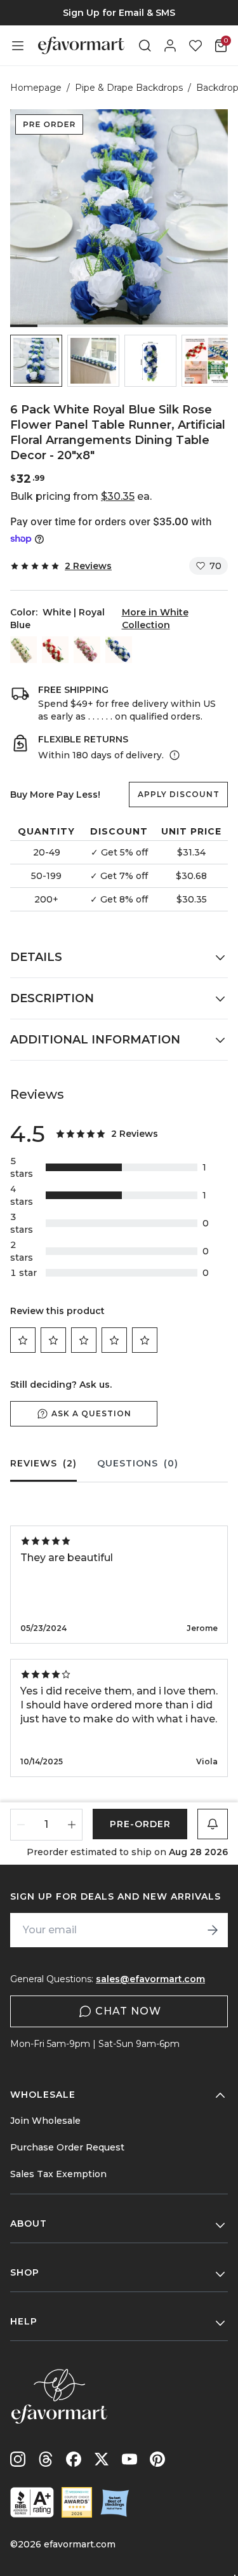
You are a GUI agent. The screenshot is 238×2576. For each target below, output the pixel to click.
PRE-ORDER (140, 1824)
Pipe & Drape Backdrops (129, 88)
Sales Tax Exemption (58, 2174)
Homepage (36, 88)
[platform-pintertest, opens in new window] (157, 2459)
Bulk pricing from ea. (81, 496)
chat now (128, 2011)
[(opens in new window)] (32, 2502)
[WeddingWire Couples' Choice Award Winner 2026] (77, 2502)
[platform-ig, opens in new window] (18, 2459)
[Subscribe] (213, 1930)
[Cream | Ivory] (23, 650)
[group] (119, 13)
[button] (36, 361)
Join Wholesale (45, 2121)
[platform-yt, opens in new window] (129, 2459)
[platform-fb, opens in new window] (74, 2459)
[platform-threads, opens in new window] (46, 2459)
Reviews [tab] (43, 1463)
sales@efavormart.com (150, 1979)
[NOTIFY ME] (213, 1824)
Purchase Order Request (67, 2147)
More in (155, 619)
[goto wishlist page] (195, 46)
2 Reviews (88, 566)
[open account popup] (170, 46)
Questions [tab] (138, 1463)
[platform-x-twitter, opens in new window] (102, 2459)
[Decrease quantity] (21, 1825)
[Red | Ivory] (55, 650)
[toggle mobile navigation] (18, 46)
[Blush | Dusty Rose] (87, 650)
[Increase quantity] (72, 1825)
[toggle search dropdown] (145, 46)
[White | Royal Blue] (119, 650)
